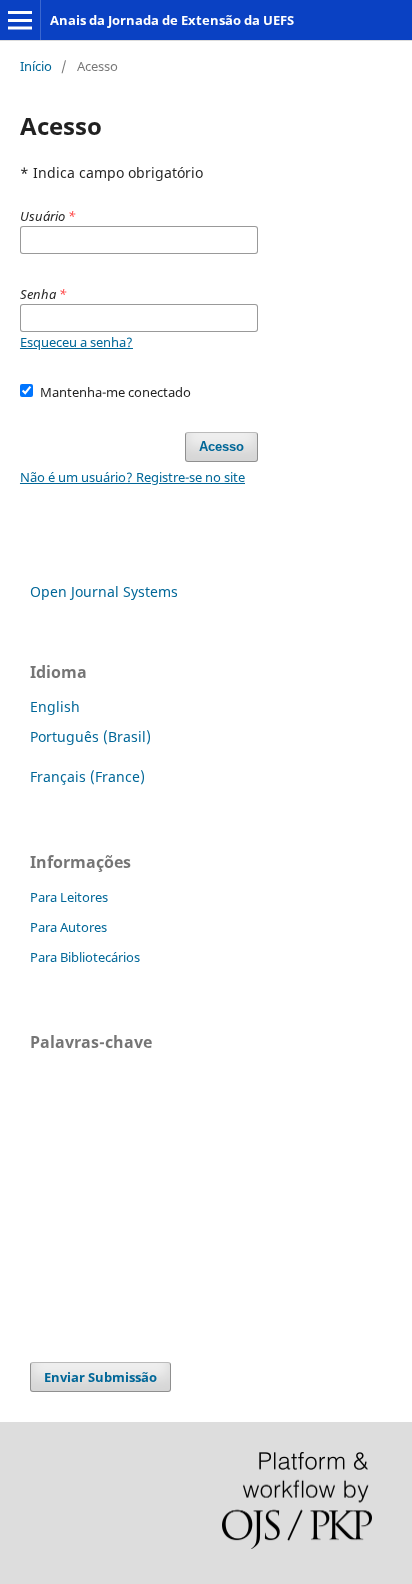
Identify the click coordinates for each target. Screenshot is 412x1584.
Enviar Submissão (100, 1377)
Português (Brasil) (90, 736)
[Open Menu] (20, 20)
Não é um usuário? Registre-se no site (132, 477)
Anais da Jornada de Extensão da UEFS (172, 20)
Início (36, 66)
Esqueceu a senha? (76, 342)
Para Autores (68, 927)
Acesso (221, 446)
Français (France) (87, 776)
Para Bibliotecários (85, 957)
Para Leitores (69, 897)
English (55, 706)
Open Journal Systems (104, 591)
